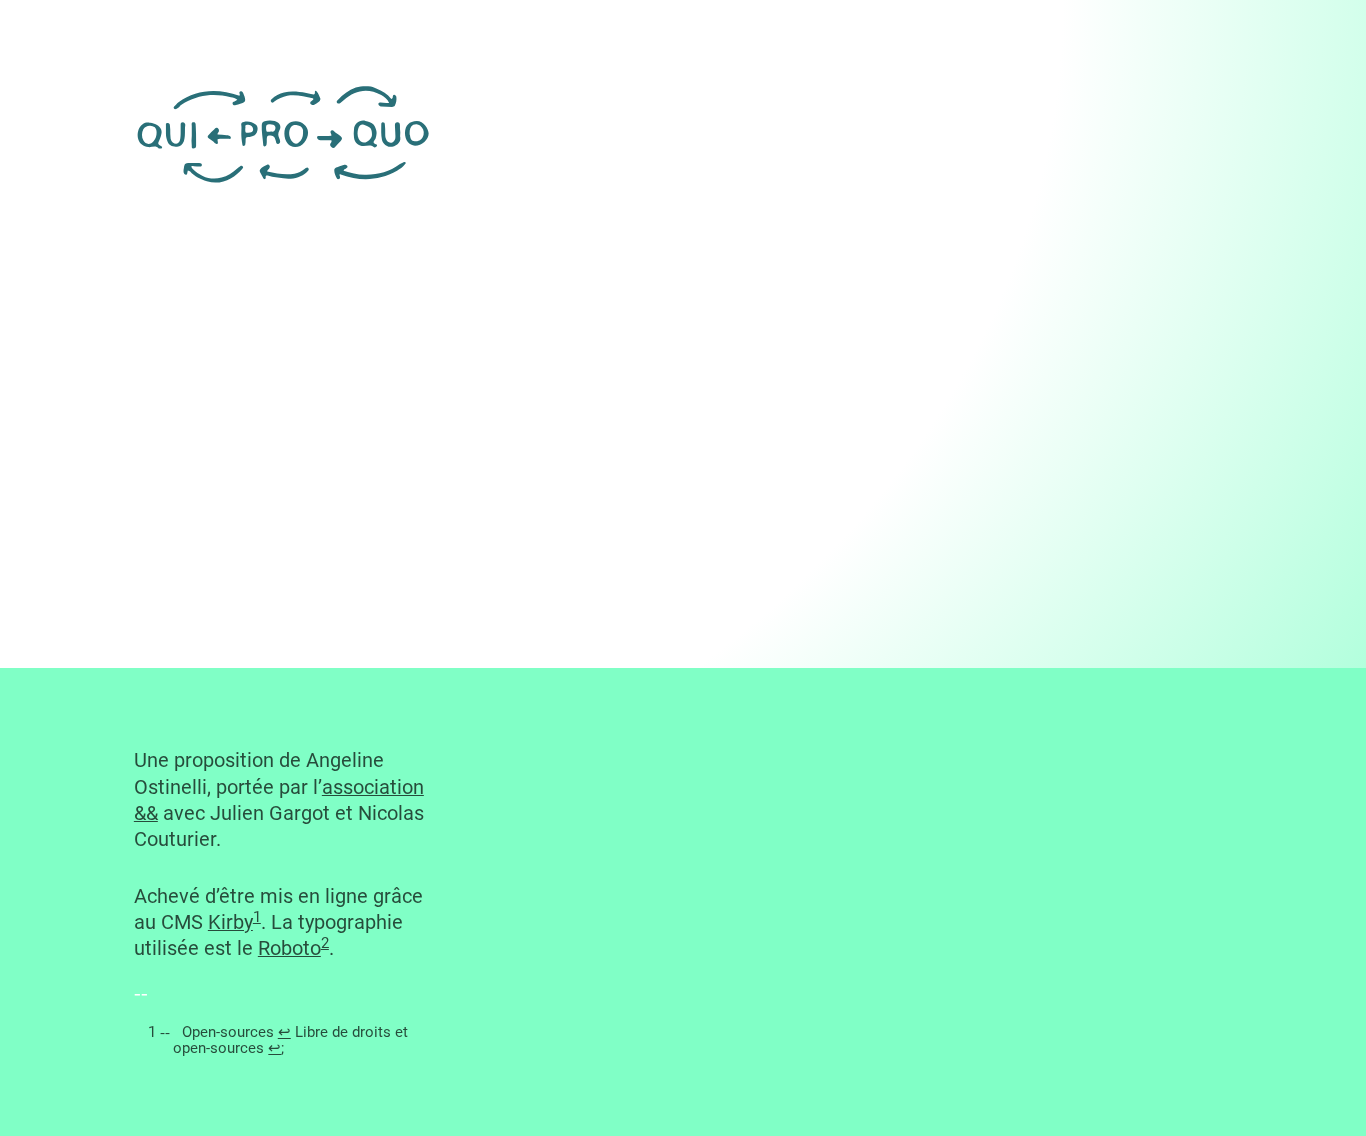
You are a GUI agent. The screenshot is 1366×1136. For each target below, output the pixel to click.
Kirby (230, 922)
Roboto (289, 948)
